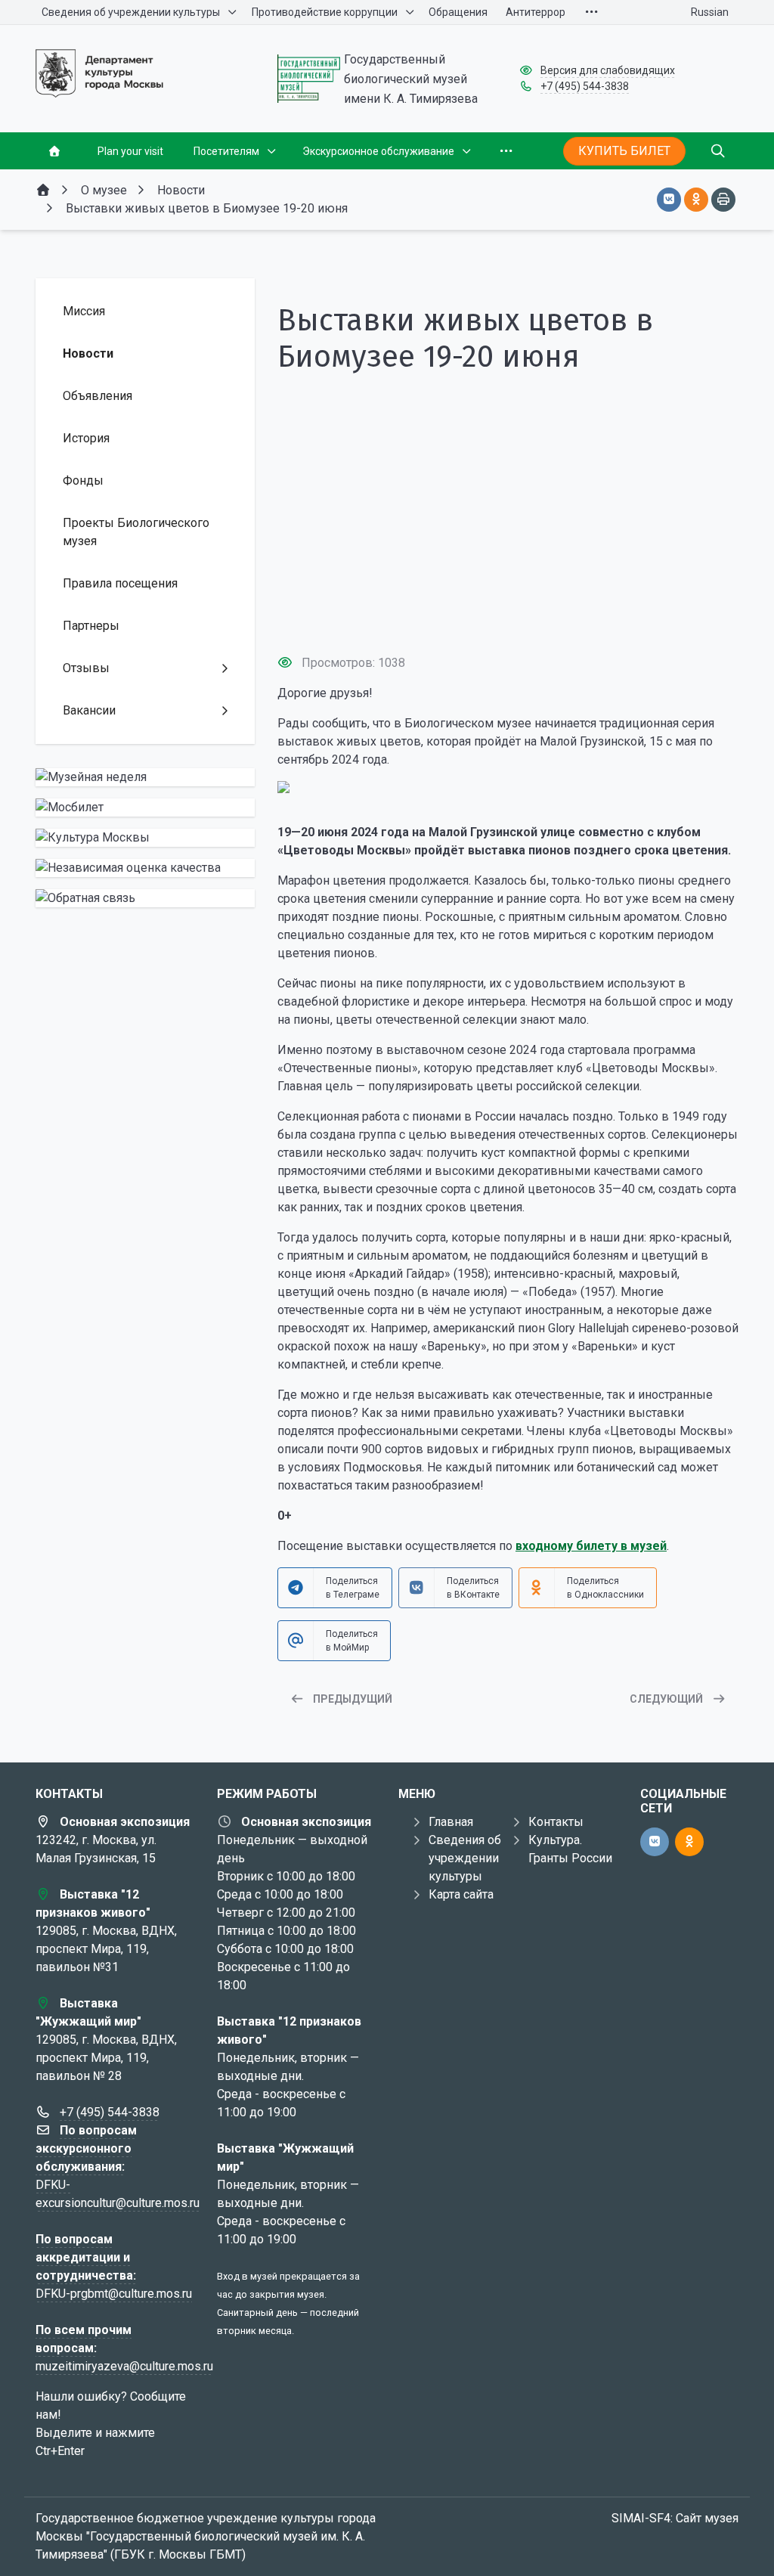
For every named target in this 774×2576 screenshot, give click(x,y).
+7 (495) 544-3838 (585, 86)
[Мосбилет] (145, 808)
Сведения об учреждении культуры (465, 1858)
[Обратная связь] (145, 898)
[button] (508, 614)
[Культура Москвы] (145, 838)
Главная (451, 1822)
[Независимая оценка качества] (145, 868)
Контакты (556, 1822)
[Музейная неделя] (145, 777)
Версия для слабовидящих (608, 70)
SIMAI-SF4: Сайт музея (675, 2518)
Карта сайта (461, 1894)
